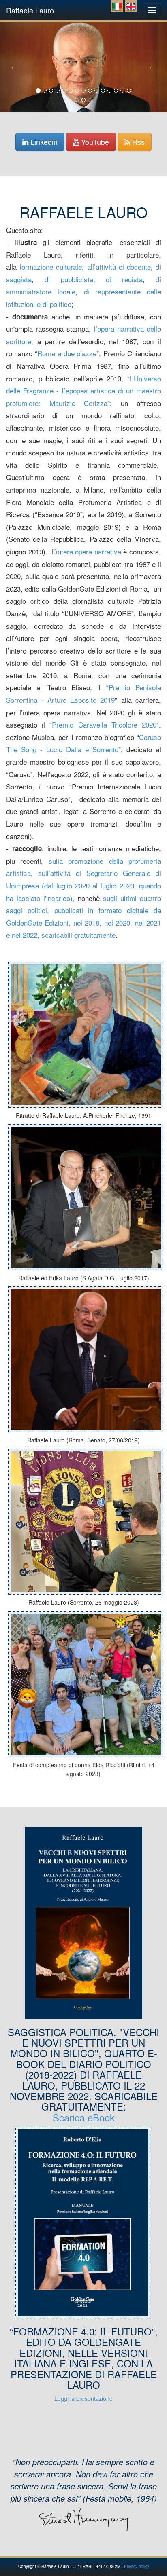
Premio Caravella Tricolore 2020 (104, 724)
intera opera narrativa (89, 551)
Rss (137, 142)
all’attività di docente (117, 267)
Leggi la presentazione (83, 2398)
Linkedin (43, 142)
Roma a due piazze (67, 353)
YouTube (94, 142)
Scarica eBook (84, 2117)
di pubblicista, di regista (94, 279)
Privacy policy (137, 2566)
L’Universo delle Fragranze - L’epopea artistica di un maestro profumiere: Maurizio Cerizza (83, 391)
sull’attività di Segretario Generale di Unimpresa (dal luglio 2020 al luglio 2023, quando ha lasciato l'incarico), (83, 885)
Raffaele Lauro (30, 8)
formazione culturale (51, 267)
